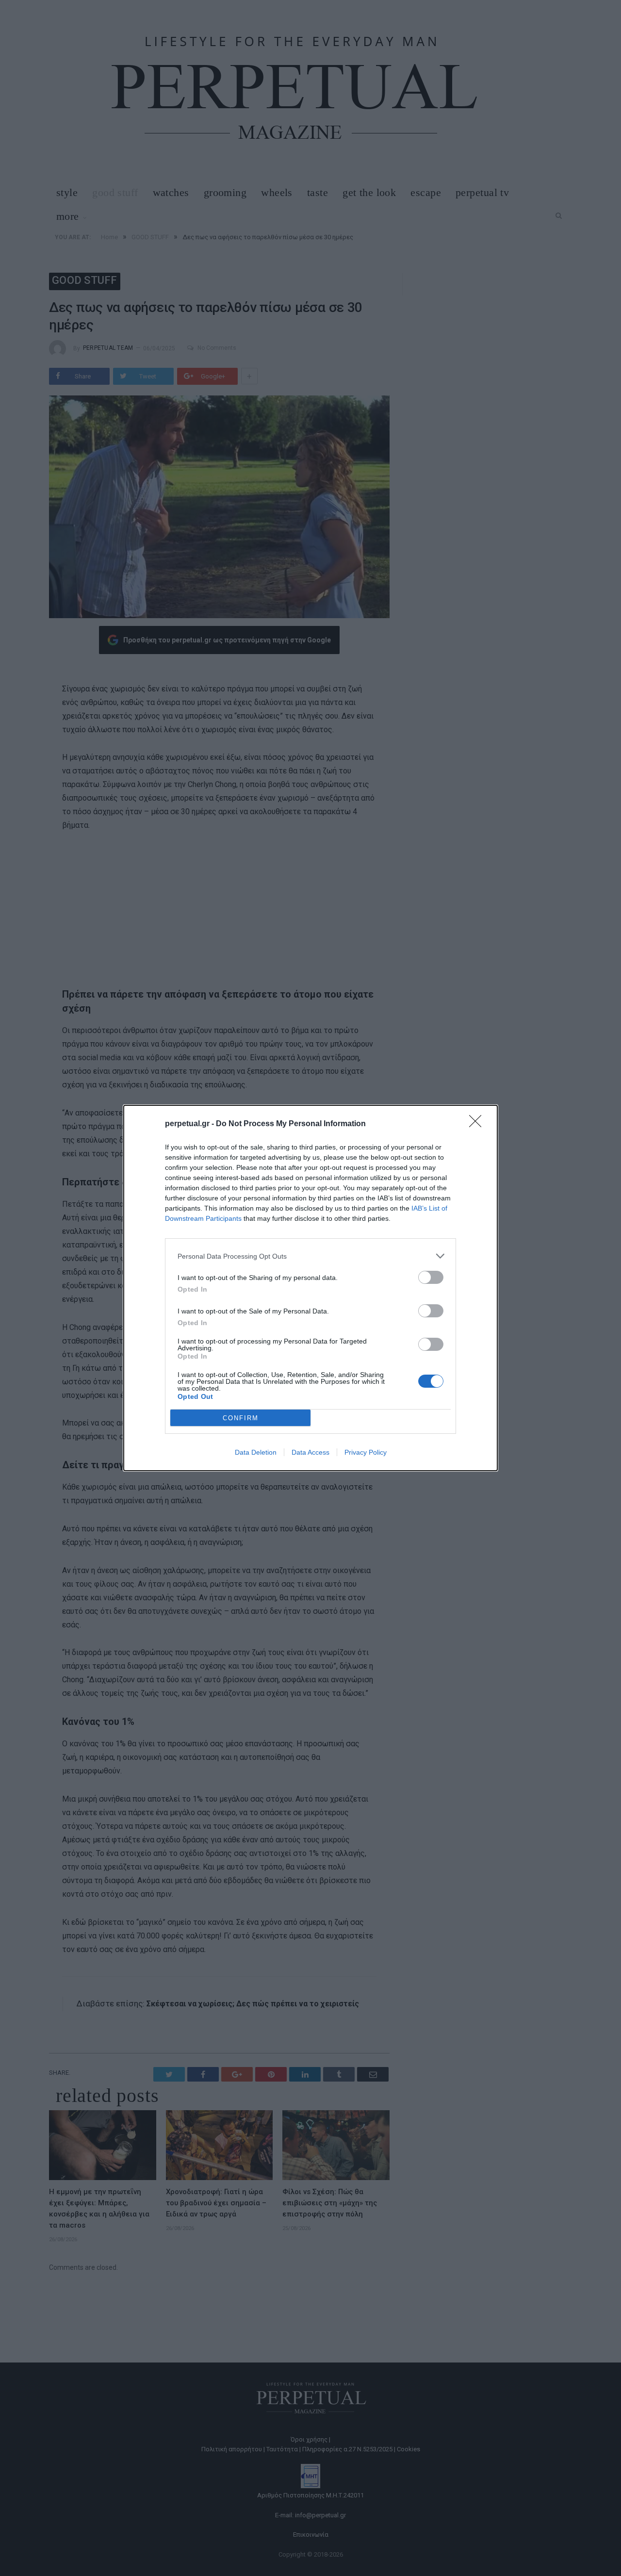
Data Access (310, 1452)
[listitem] (310, 1256)
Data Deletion (256, 1452)
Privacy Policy (366, 1452)
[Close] (478, 1124)
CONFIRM (241, 1418)
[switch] (431, 1277)
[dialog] (310, 1288)
